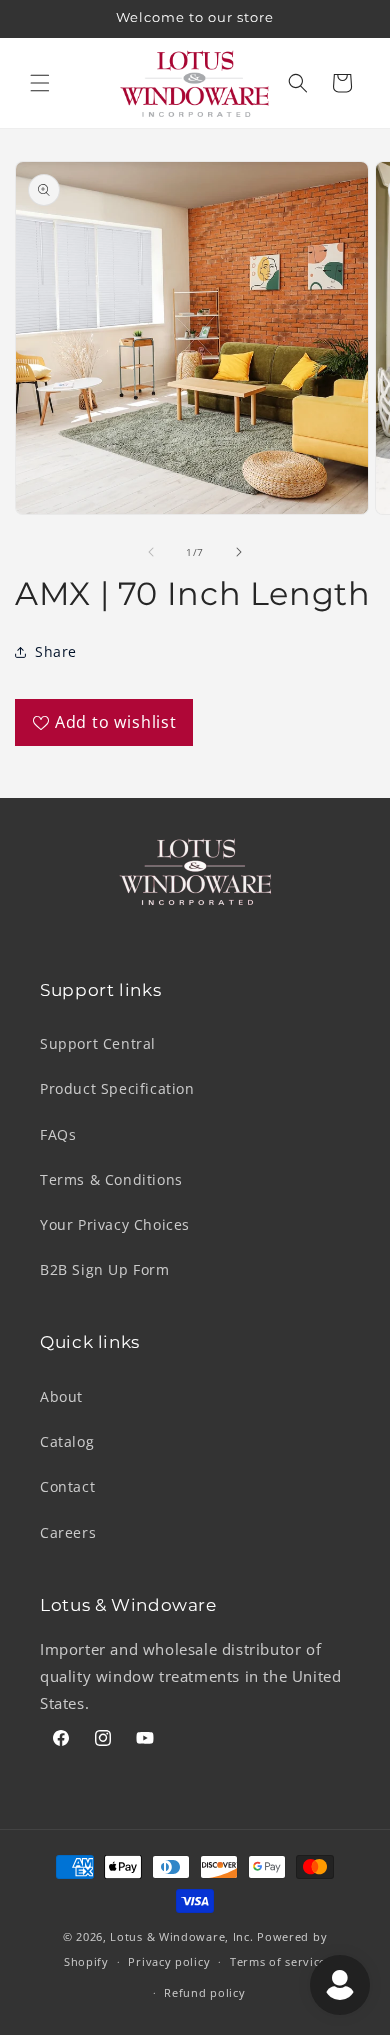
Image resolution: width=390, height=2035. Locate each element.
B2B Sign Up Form (105, 1269)
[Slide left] (151, 552)
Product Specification (117, 1088)
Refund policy (204, 1992)
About (61, 1396)
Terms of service (278, 1961)
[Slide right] (239, 552)
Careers (68, 1532)
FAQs (58, 1134)
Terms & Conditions (111, 1179)
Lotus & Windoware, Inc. (181, 1936)
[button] (40, 83)
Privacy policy (169, 1961)
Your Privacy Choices (115, 1224)
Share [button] (56, 651)
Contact (67, 1486)
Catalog (67, 1441)
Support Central (98, 1043)
